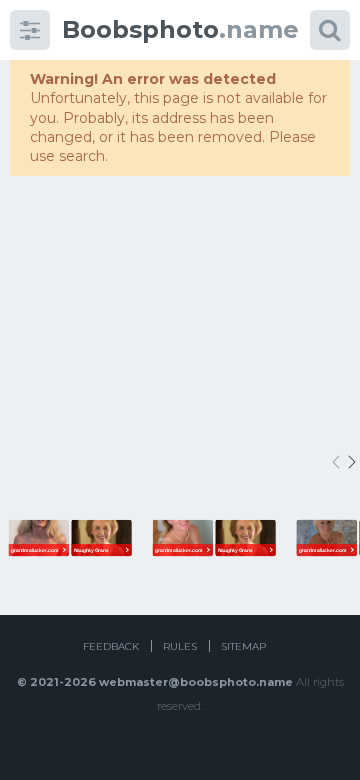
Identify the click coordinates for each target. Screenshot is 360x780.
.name (180, 29)
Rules (180, 646)
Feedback (111, 646)
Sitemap (243, 646)
